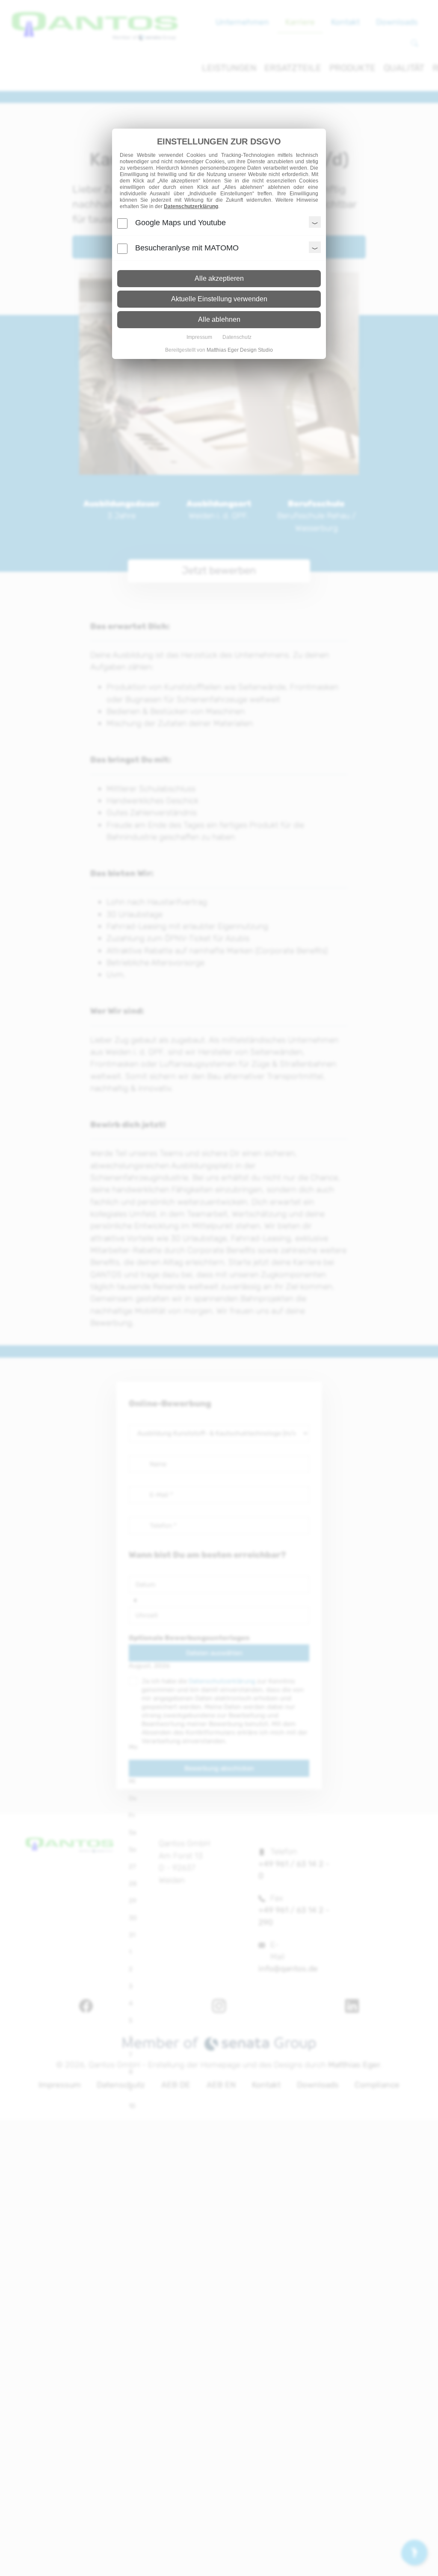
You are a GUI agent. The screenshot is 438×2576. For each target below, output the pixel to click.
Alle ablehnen (219, 319)
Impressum (199, 337)
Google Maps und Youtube (181, 223)
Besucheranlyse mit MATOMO (187, 248)
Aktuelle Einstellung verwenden (219, 299)
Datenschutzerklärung (191, 206)
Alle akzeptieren (219, 278)
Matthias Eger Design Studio (240, 350)
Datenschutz (237, 337)
